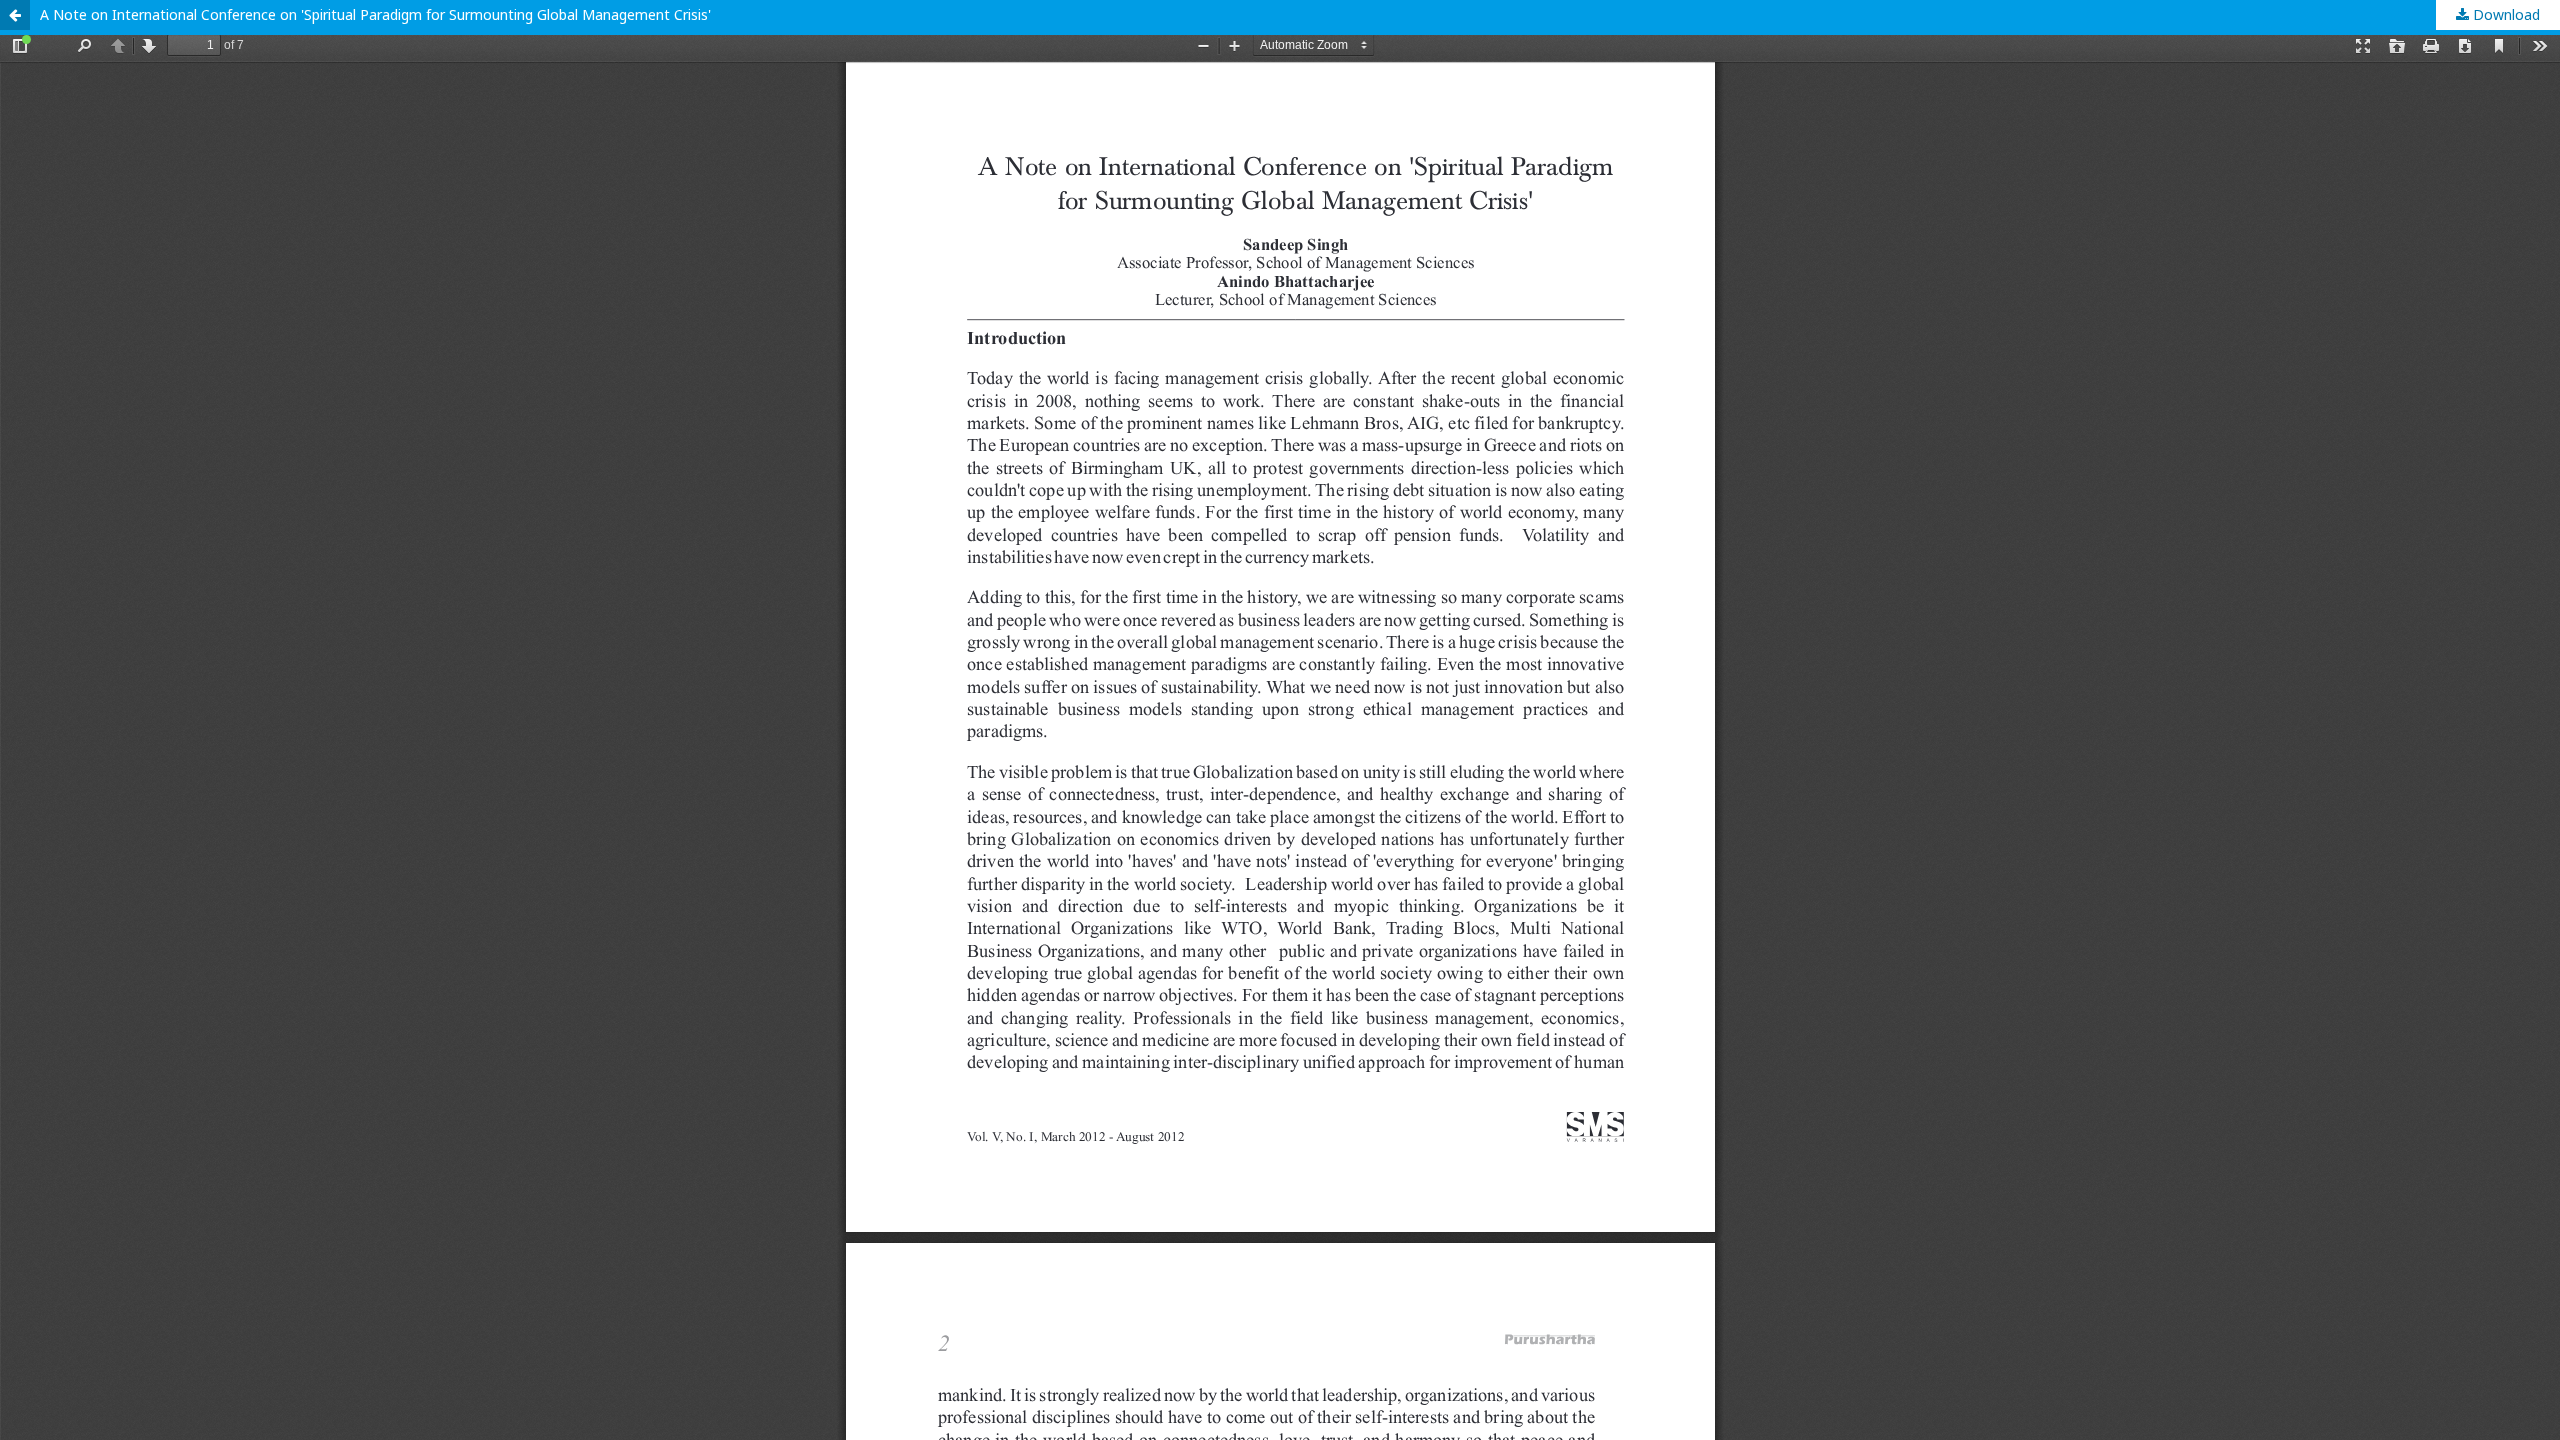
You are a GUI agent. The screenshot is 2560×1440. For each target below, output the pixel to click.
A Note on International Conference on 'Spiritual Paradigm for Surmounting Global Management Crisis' (375, 14)
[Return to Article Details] (15, 15)
